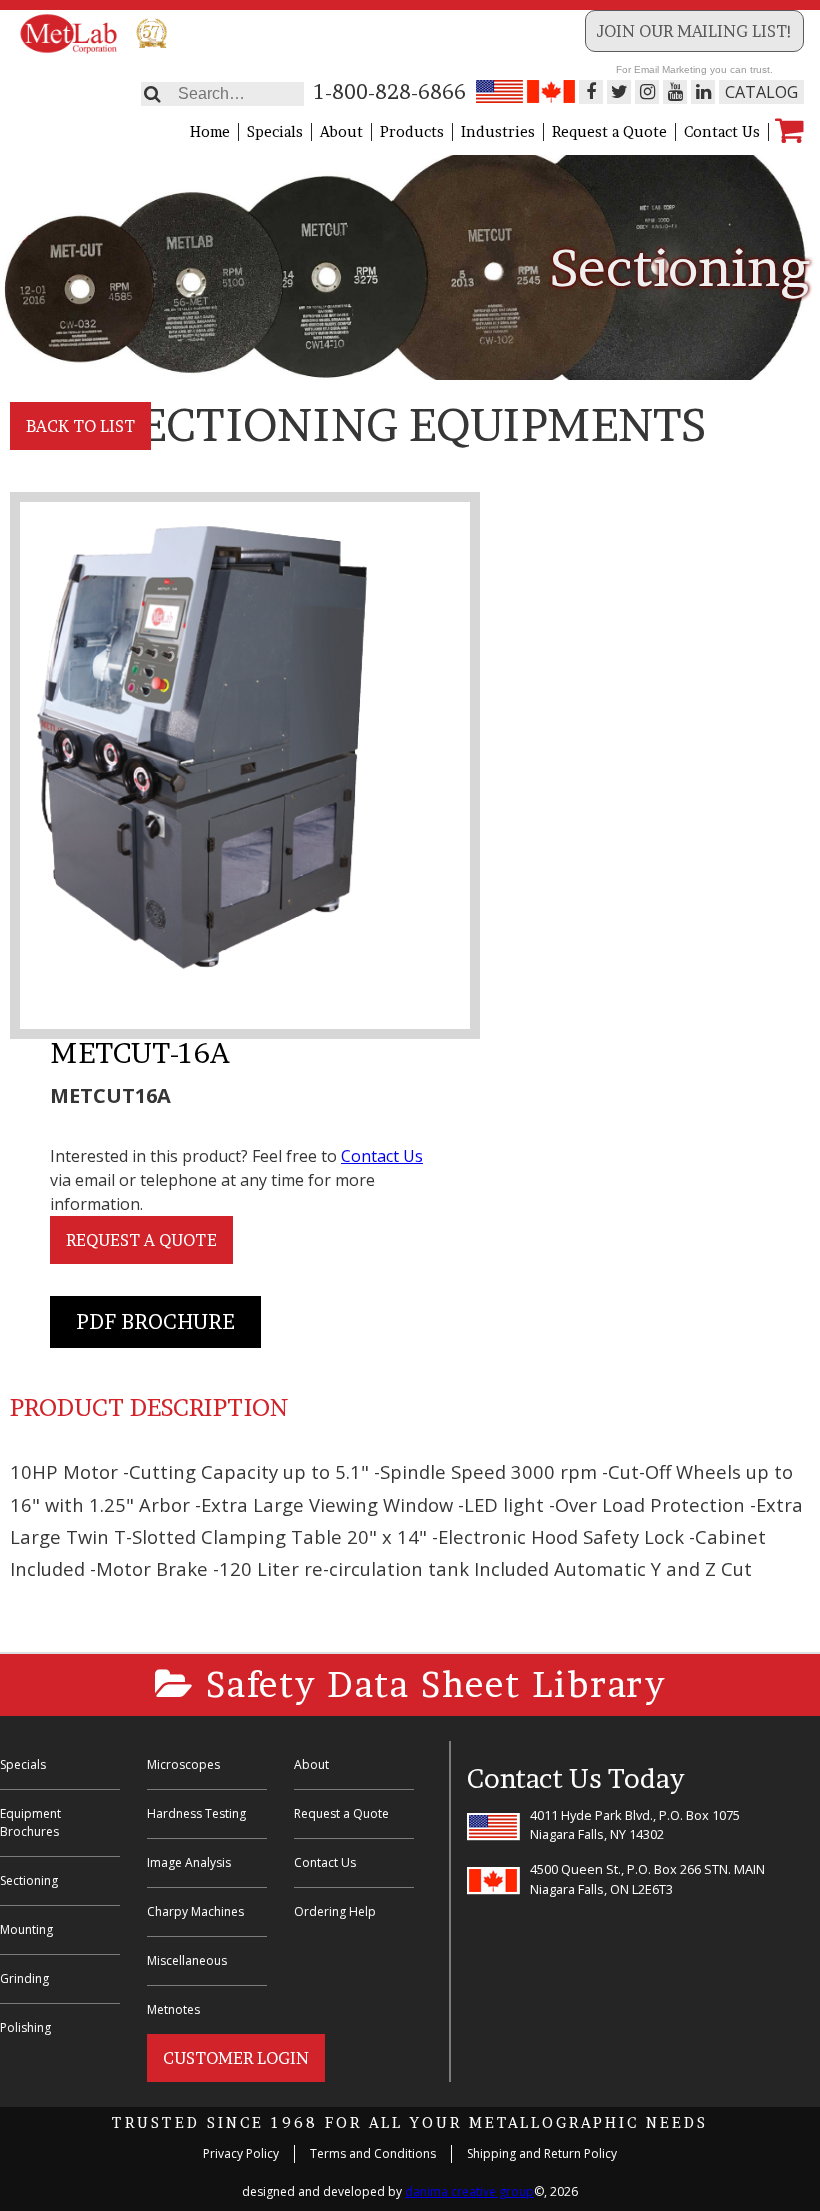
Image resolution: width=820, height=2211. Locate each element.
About (341, 132)
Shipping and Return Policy (542, 2153)
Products (412, 132)
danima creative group (469, 2191)
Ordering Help (335, 1911)
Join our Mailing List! (694, 31)
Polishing (25, 2027)
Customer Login (236, 2058)
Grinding (24, 1978)
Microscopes (183, 1764)
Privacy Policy (241, 2153)
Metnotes (173, 2009)
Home (210, 132)
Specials (275, 132)
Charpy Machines (195, 1911)
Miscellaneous (187, 1960)
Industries (498, 132)
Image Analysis (189, 1862)
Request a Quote (609, 132)
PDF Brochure (155, 1322)
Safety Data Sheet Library (430, 1684)
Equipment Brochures (30, 1822)
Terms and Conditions (373, 2153)
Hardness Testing (196, 1813)
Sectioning (29, 1880)
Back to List (80, 426)
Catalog (761, 92)
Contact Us (722, 132)
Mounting (26, 1929)
